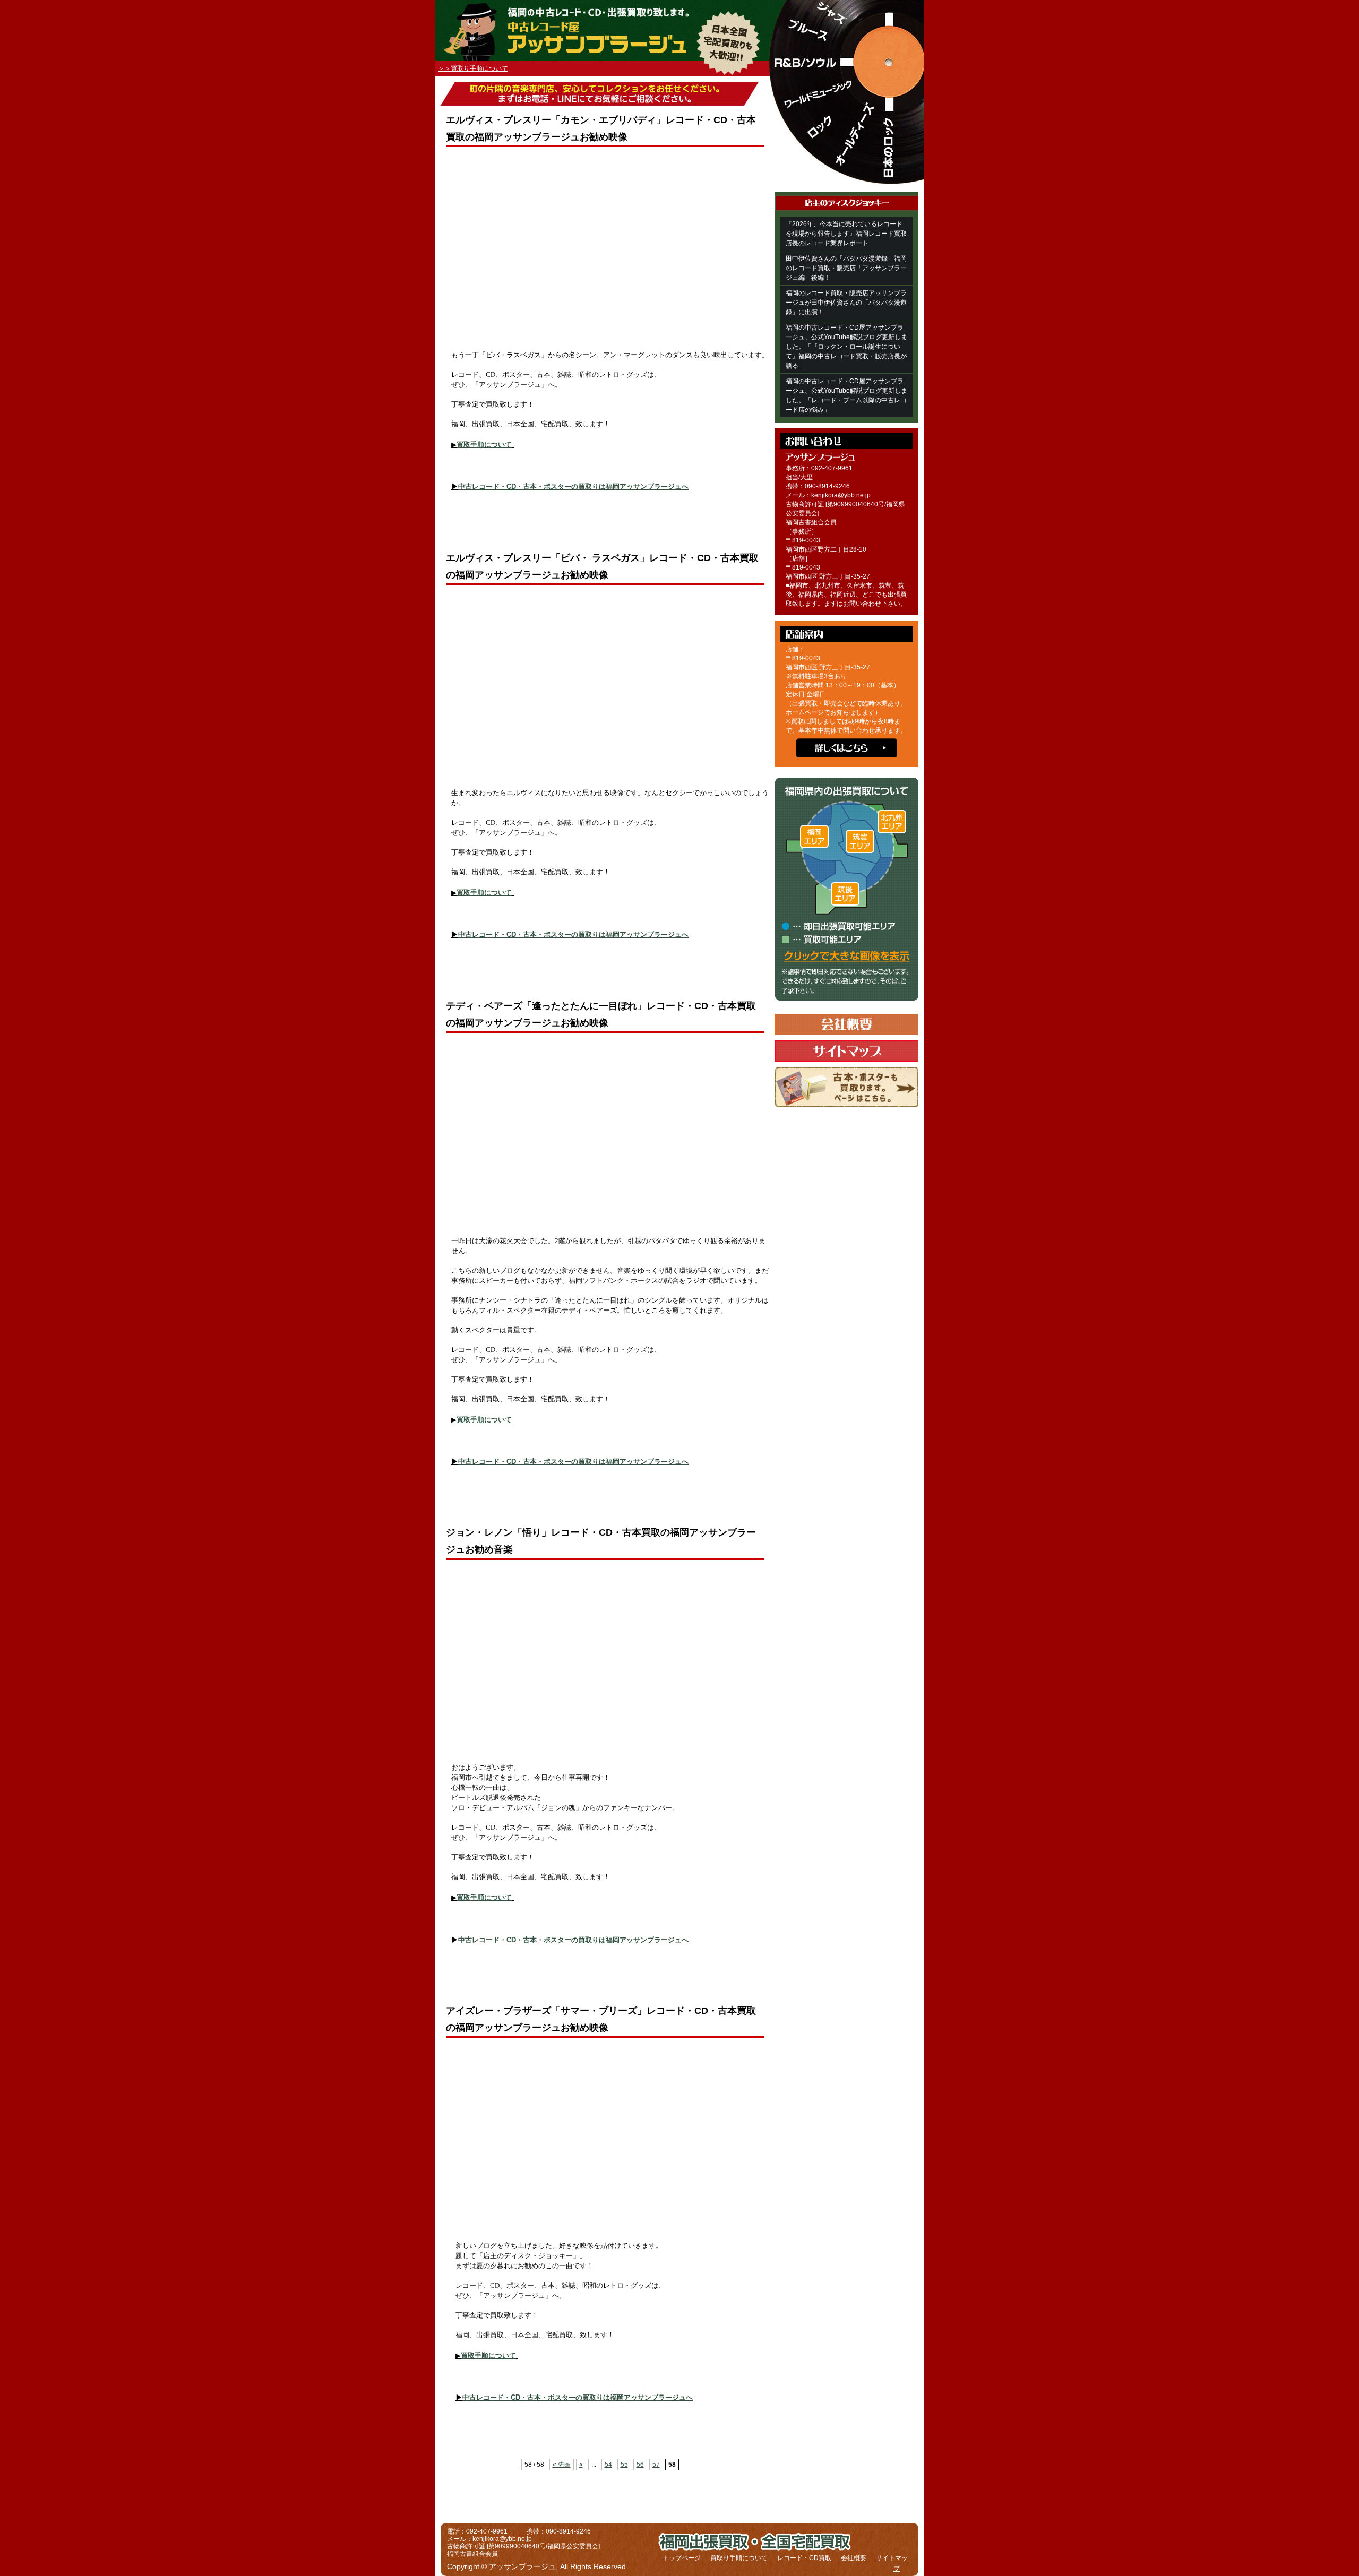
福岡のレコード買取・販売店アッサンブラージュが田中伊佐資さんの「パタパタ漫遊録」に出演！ (846, 303)
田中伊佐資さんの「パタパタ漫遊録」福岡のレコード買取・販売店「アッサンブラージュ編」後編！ (846, 268)
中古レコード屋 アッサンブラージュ (592, 41)
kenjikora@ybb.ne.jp (841, 495)
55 (624, 2465)
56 (640, 2465)
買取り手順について (739, 2558)
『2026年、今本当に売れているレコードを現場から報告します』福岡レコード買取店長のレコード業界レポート (846, 234)
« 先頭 (562, 2465)
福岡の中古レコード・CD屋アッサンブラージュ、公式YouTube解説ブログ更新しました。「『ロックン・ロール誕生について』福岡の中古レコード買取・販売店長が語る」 (846, 347)
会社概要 (854, 2558)
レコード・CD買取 (804, 2558)
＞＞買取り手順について (473, 68)
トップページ (682, 2558)
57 (656, 2465)
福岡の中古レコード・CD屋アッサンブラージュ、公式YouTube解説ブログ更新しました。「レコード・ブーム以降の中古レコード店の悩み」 (846, 395)
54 (608, 2465)
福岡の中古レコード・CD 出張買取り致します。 (639, 12)
